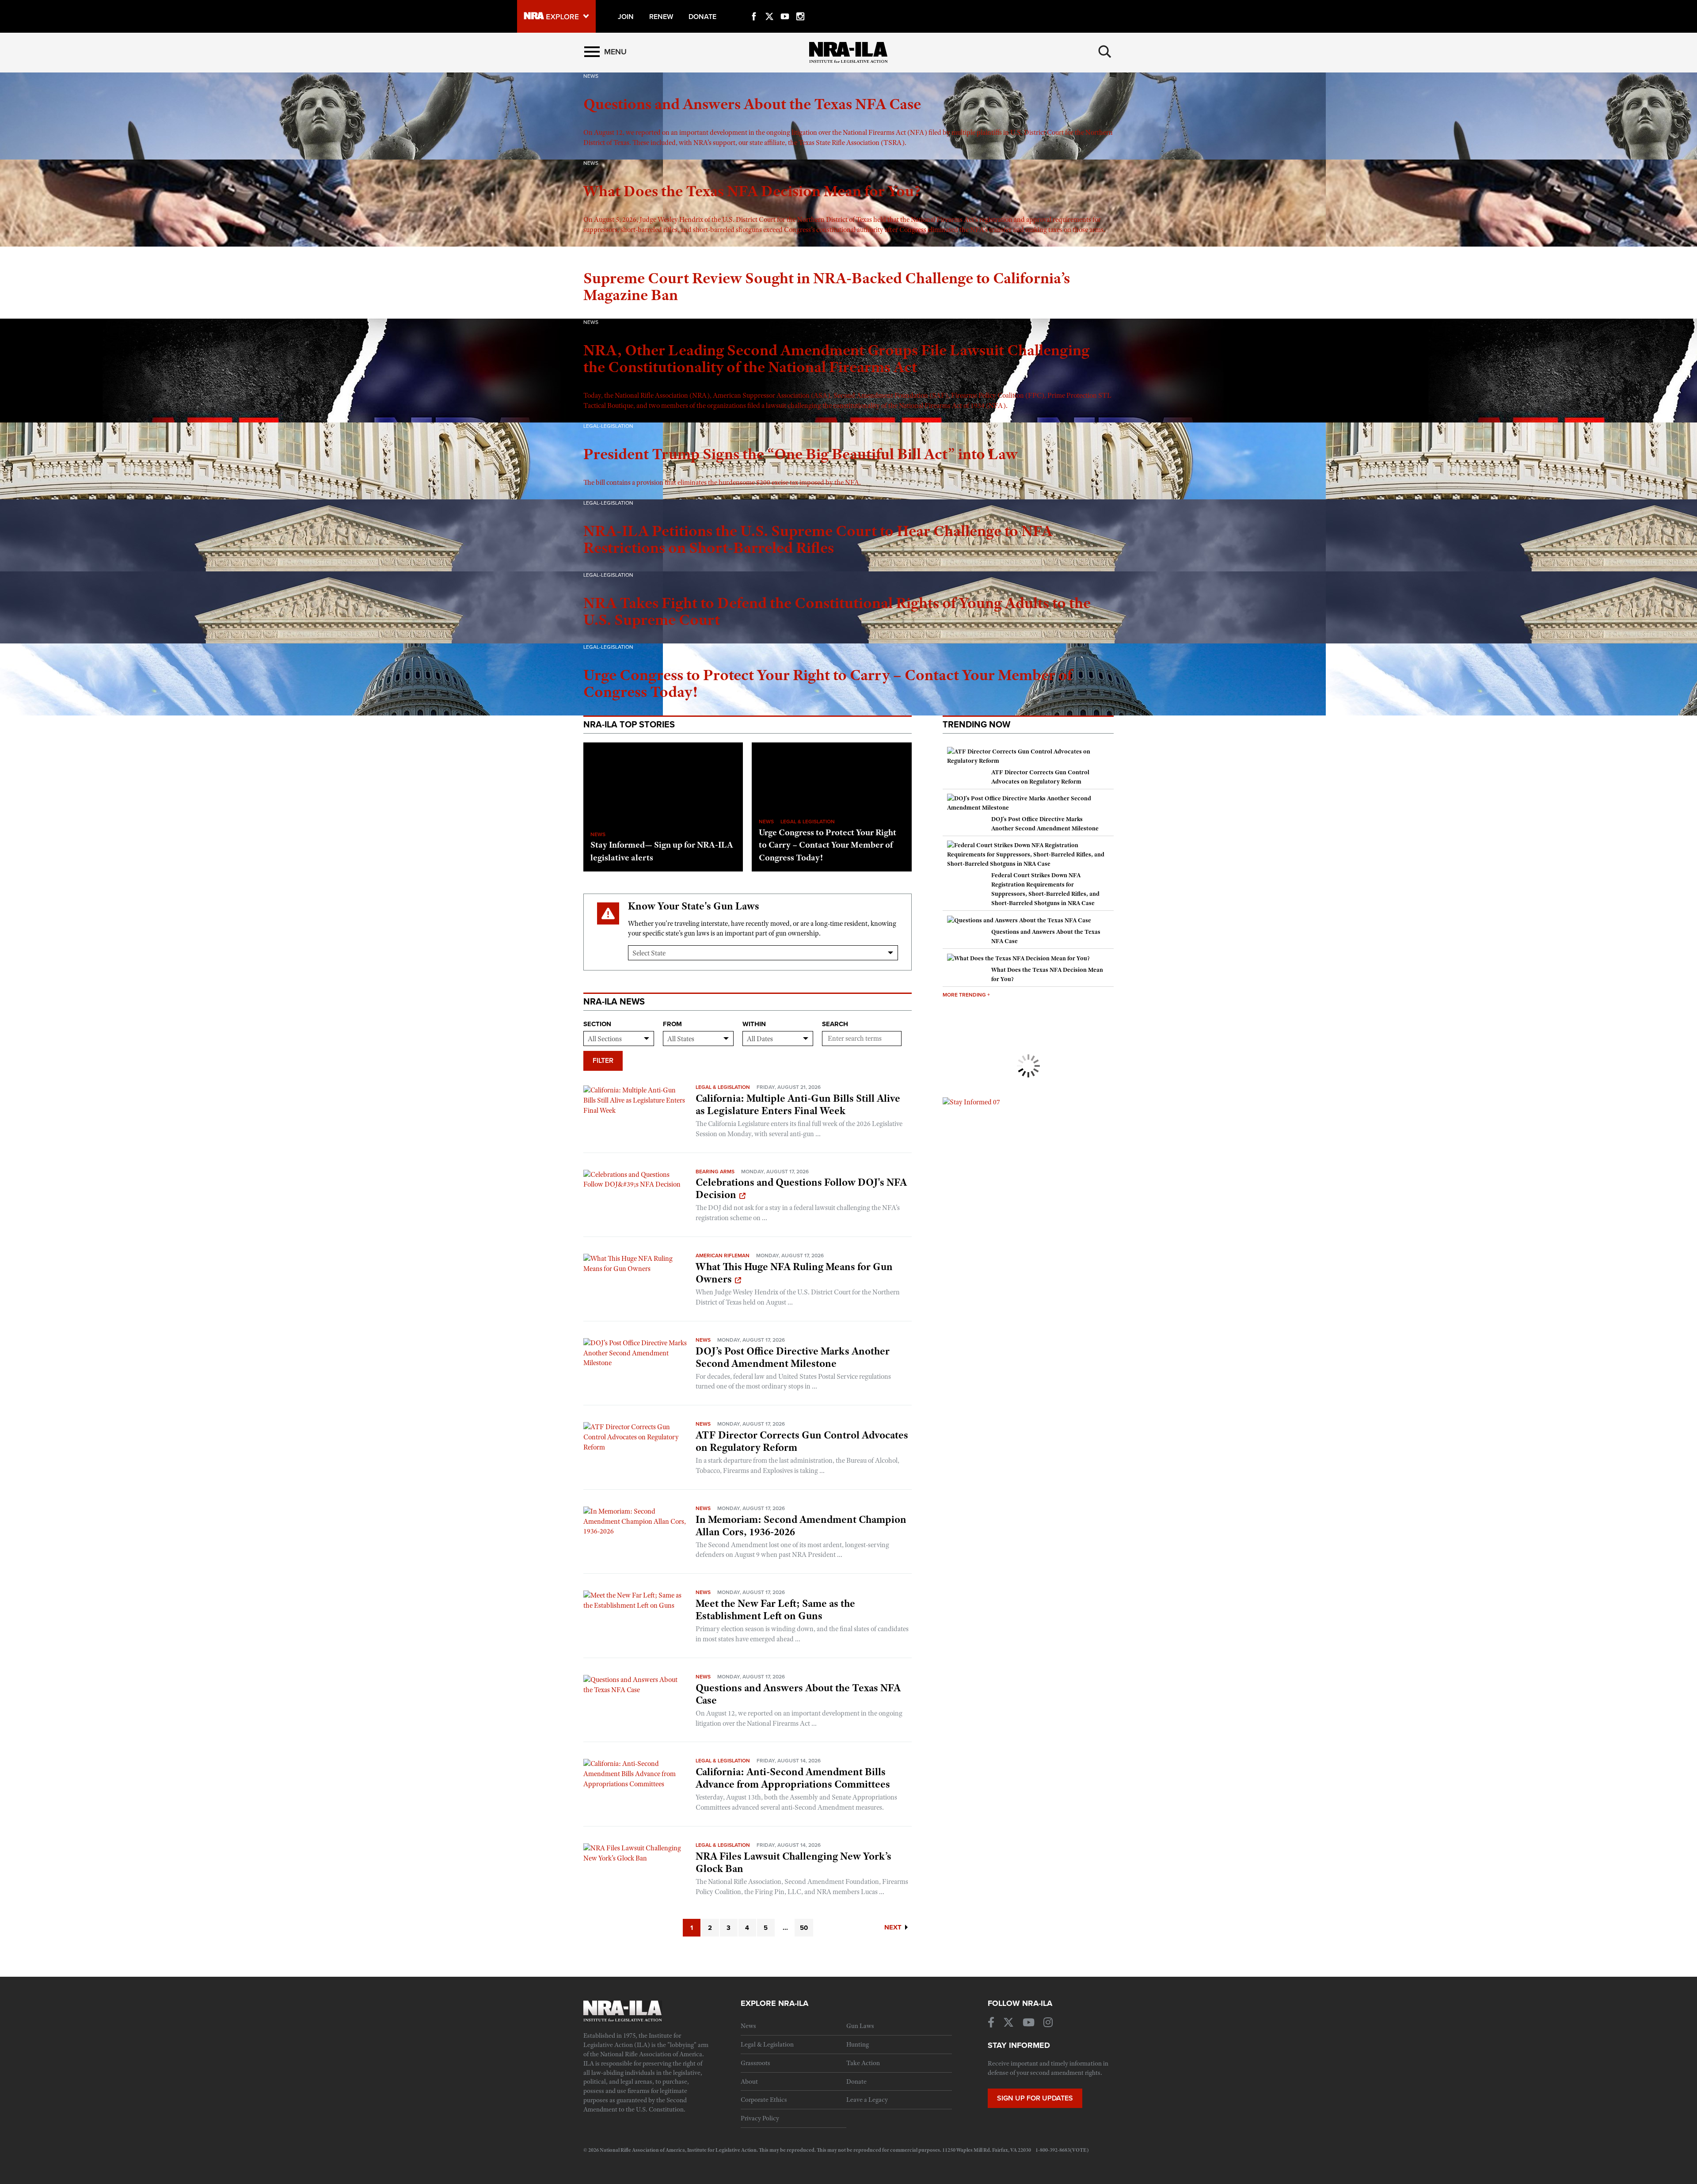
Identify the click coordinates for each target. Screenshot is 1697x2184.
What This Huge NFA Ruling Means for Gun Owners (794, 1273)
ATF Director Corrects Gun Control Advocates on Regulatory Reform (802, 1441)
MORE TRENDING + (966, 995)
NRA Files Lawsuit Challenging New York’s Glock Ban (793, 1862)
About (749, 2081)
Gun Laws (860, 2026)
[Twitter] (769, 6)
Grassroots (755, 2063)
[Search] (1105, 52)
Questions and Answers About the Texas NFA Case (798, 1694)
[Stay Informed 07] (971, 1102)
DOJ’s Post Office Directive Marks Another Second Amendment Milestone (793, 1357)
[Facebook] (754, 6)
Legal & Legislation (723, 1087)
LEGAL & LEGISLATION (808, 822)
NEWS (598, 834)
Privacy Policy (760, 2118)
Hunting (858, 2044)
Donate (856, 2081)
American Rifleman (723, 1256)
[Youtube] (785, 6)
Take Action (863, 2063)
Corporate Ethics (764, 2100)
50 (804, 1928)
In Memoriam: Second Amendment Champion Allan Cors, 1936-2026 (801, 1526)
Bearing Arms (715, 1172)
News (703, 1340)
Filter (603, 1061)
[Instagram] (800, 6)
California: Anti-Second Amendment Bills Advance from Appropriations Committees (793, 1778)
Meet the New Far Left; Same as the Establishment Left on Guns (775, 1609)
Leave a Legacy (867, 2100)
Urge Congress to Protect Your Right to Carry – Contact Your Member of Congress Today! (828, 845)
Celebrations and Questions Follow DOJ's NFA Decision (801, 1188)
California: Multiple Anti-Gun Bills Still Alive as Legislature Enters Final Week (798, 1104)
